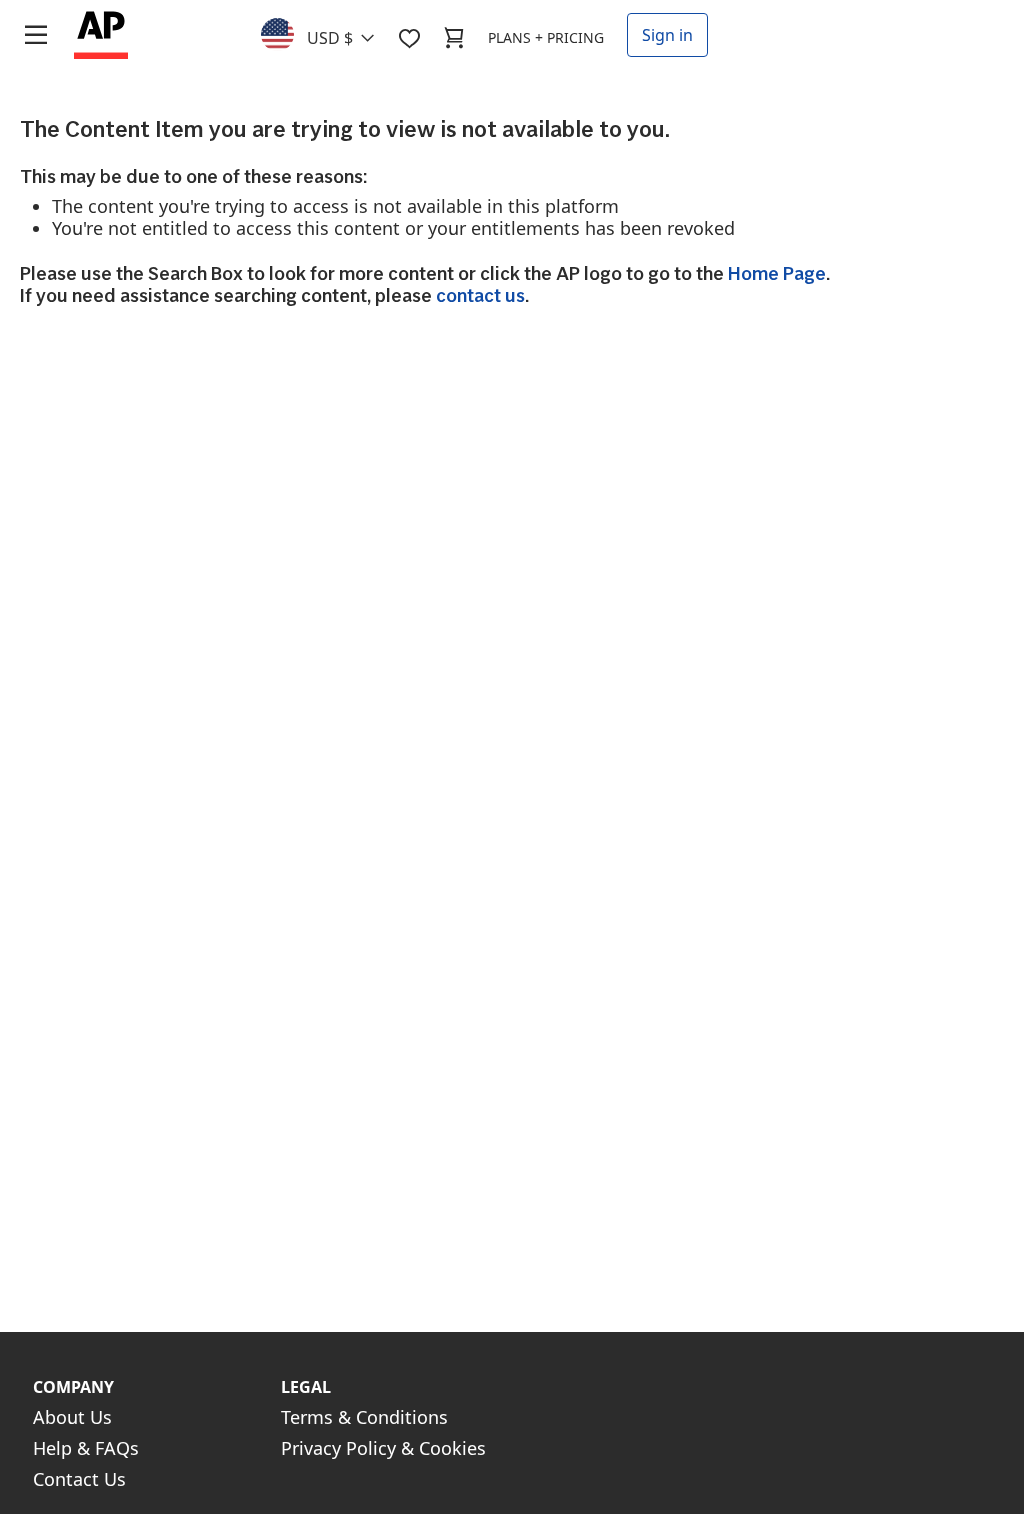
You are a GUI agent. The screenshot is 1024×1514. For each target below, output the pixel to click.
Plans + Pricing (546, 37)
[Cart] (454, 38)
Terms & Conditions (364, 1417)
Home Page (777, 273)
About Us (72, 1417)
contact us (480, 295)
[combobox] (329, 33)
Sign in (667, 35)
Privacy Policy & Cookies (383, 1448)
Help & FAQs (86, 1448)
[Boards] (409, 38)
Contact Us (79, 1479)
